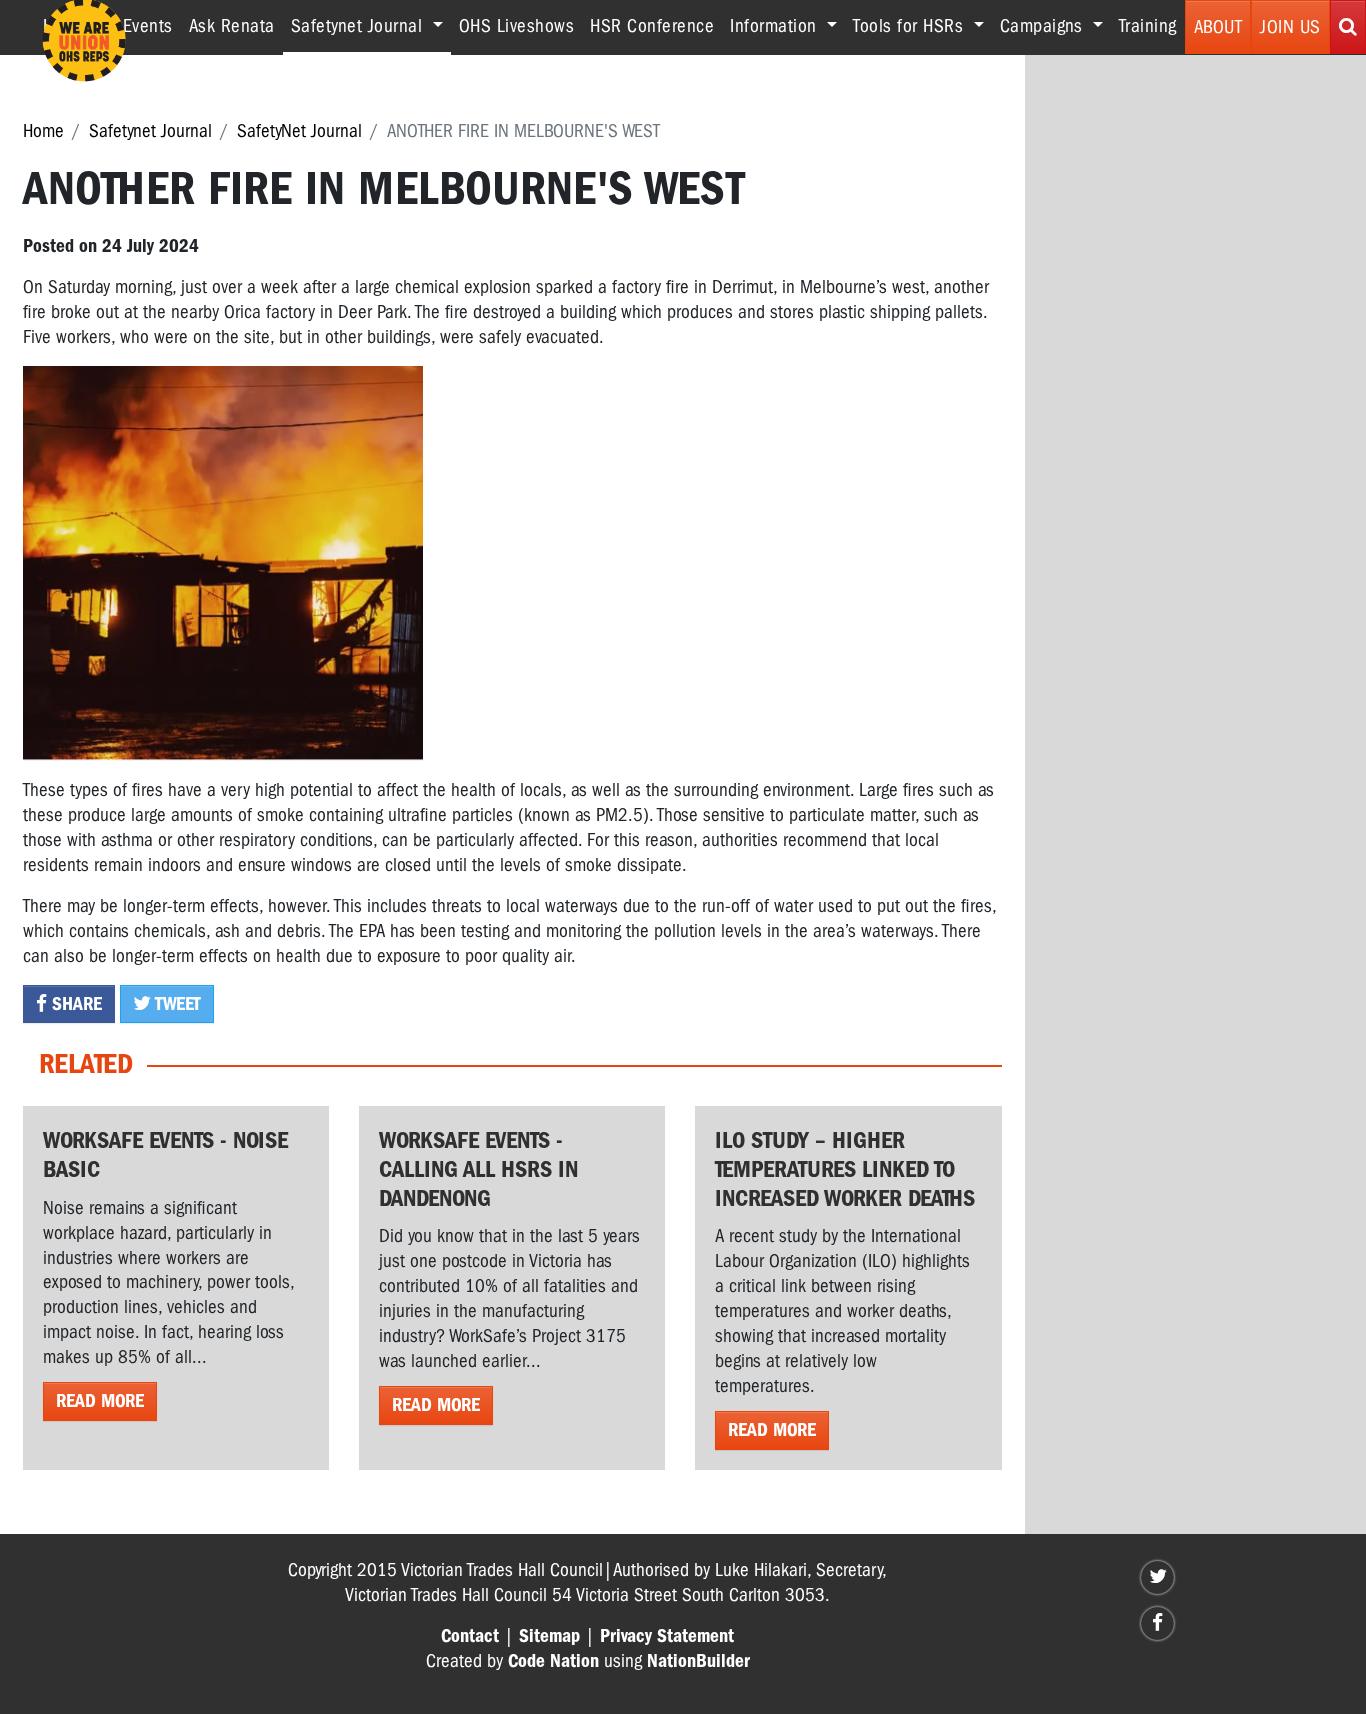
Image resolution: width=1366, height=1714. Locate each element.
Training (1148, 26)
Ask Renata (232, 26)
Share (74, 1004)
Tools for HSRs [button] (911, 26)
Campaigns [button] (1044, 26)
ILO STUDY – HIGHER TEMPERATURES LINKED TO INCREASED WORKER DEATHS (845, 1169)
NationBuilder (698, 1661)
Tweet (176, 1004)
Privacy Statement (667, 1636)
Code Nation (553, 1661)
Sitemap (549, 1636)
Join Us (1290, 27)
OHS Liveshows (517, 26)
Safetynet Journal (150, 131)
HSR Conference (652, 26)
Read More (100, 1401)
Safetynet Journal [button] (371, 25)
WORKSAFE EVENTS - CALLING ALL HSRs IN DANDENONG (478, 1169)
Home (43, 131)
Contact (470, 1636)
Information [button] (776, 26)
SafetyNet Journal (299, 131)
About (1218, 27)
